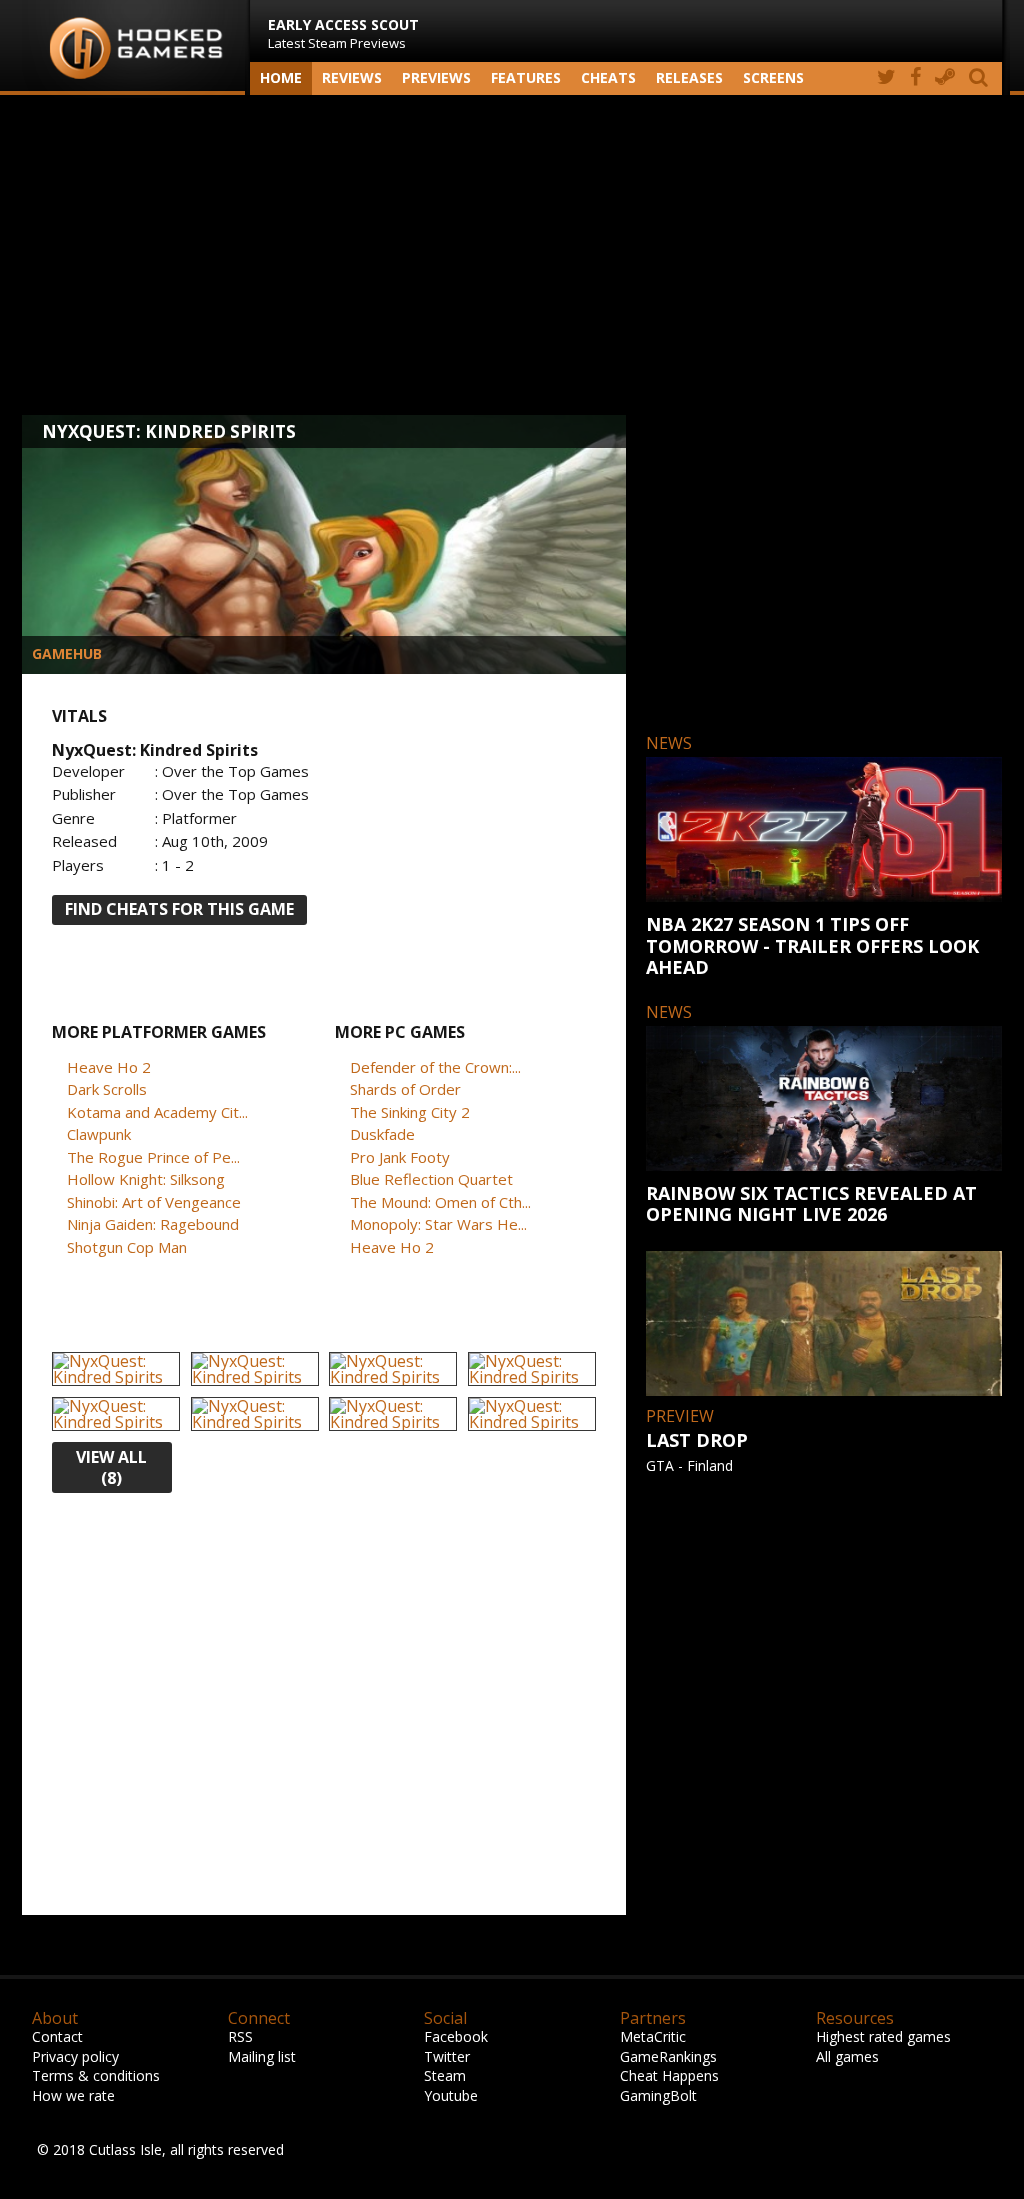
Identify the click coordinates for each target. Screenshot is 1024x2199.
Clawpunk (99, 1134)
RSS (240, 2036)
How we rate (73, 2095)
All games (847, 2056)
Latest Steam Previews (343, 33)
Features (526, 77)
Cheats (608, 77)
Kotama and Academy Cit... (157, 1112)
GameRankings (668, 2056)
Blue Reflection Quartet (431, 1179)
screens (773, 77)
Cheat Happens (669, 2075)
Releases (689, 77)
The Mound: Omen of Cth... (440, 1202)
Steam (445, 2075)
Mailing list (262, 2056)
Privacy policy (75, 2056)
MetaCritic (653, 2036)
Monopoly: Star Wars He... (438, 1224)
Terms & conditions (96, 2075)
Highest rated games (883, 2036)
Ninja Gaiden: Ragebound (153, 1224)
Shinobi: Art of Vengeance (154, 1202)
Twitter (447, 2056)
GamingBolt (658, 2095)
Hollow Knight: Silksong (146, 1179)
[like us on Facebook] (915, 78)
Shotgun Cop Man (127, 1247)
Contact (57, 2036)
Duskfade (382, 1134)
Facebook (456, 2036)
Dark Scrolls (107, 1089)
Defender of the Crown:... (435, 1067)
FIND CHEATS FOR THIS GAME (179, 909)
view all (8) (111, 1467)
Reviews (352, 77)
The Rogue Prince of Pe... (153, 1157)
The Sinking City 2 (410, 1112)
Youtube (451, 2095)
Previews (436, 77)
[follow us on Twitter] (886, 78)
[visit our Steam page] (945, 78)
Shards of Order (405, 1089)
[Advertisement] (512, 255)
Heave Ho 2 (109, 1067)
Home (281, 77)
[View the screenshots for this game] (116, 1369)
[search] (982, 78)
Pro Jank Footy (400, 1157)
